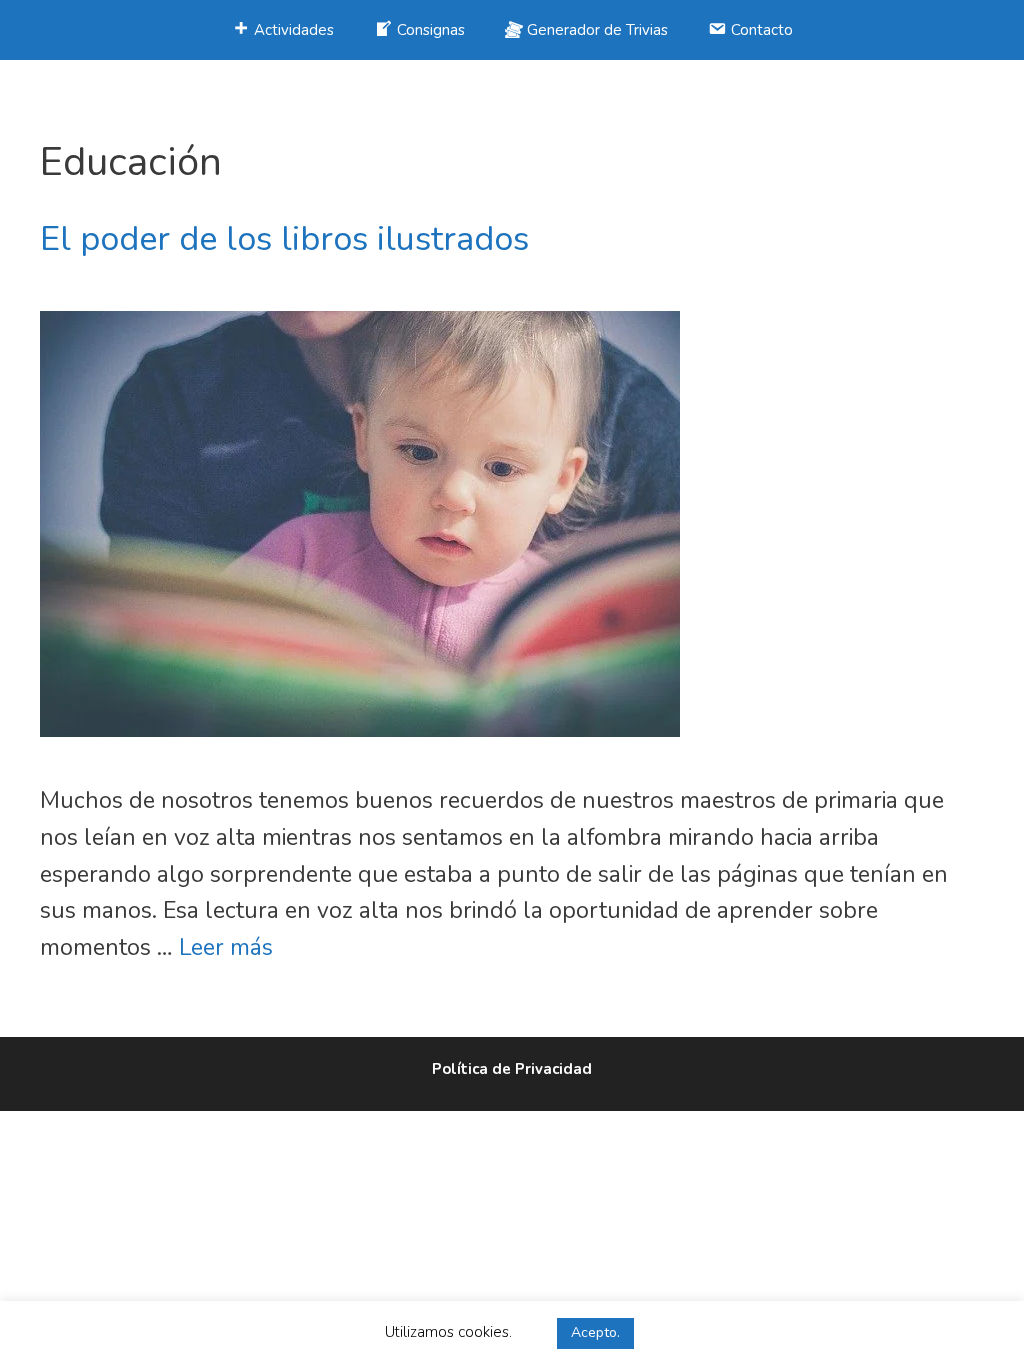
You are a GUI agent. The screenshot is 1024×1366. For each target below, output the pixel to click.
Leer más (226, 947)
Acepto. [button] (595, 1332)
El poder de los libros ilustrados (284, 239)
